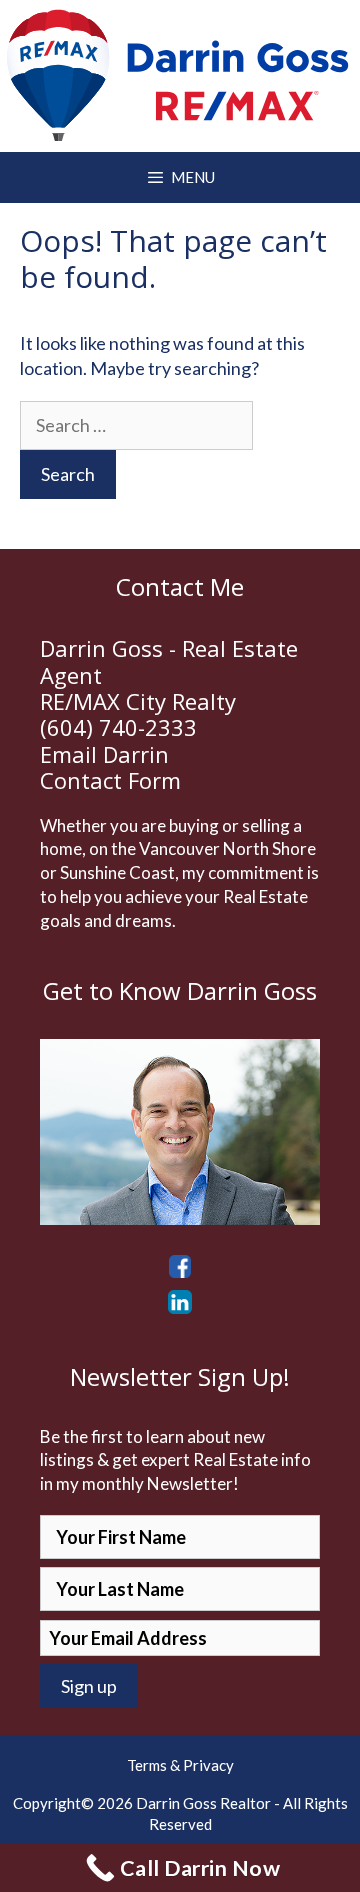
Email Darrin (104, 754)
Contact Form (110, 780)
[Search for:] (136, 425)
